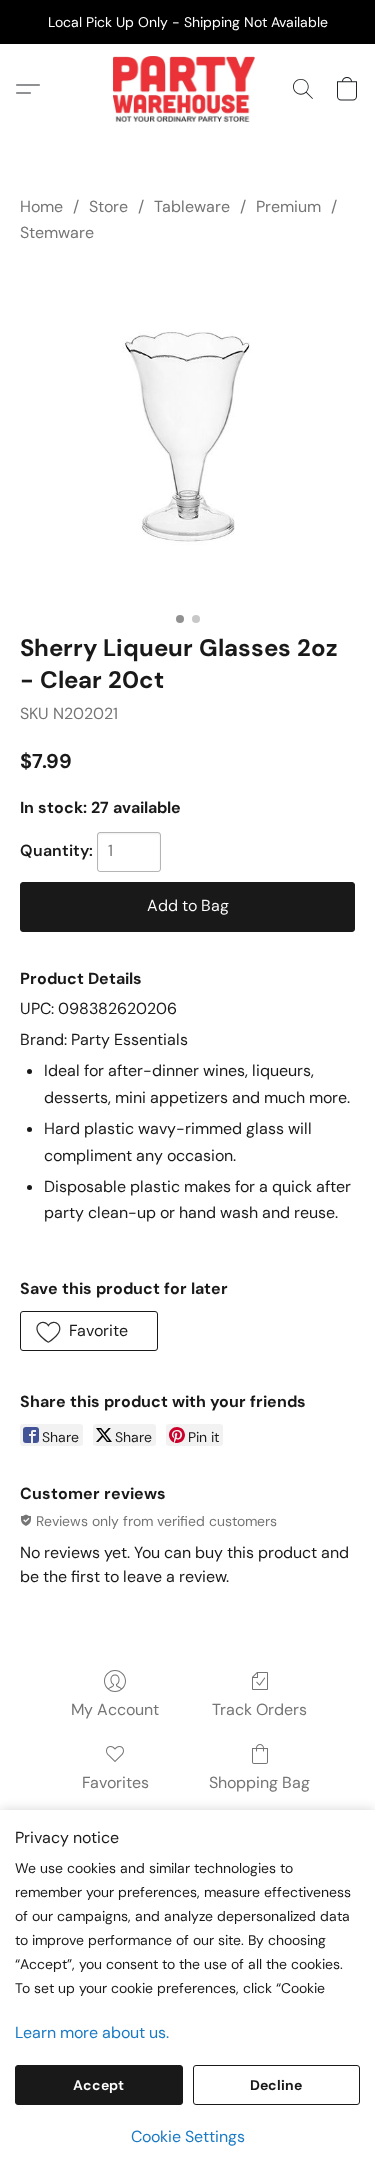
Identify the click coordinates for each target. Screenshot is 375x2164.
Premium (288, 206)
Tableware (192, 206)
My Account (115, 1709)
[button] (187, 89)
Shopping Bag (259, 1782)
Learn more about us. (92, 2032)
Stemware (57, 232)
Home (41, 206)
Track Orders (259, 1709)
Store (108, 206)
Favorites (115, 1782)
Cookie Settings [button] (188, 2136)
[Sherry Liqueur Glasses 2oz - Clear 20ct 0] (187, 434)
